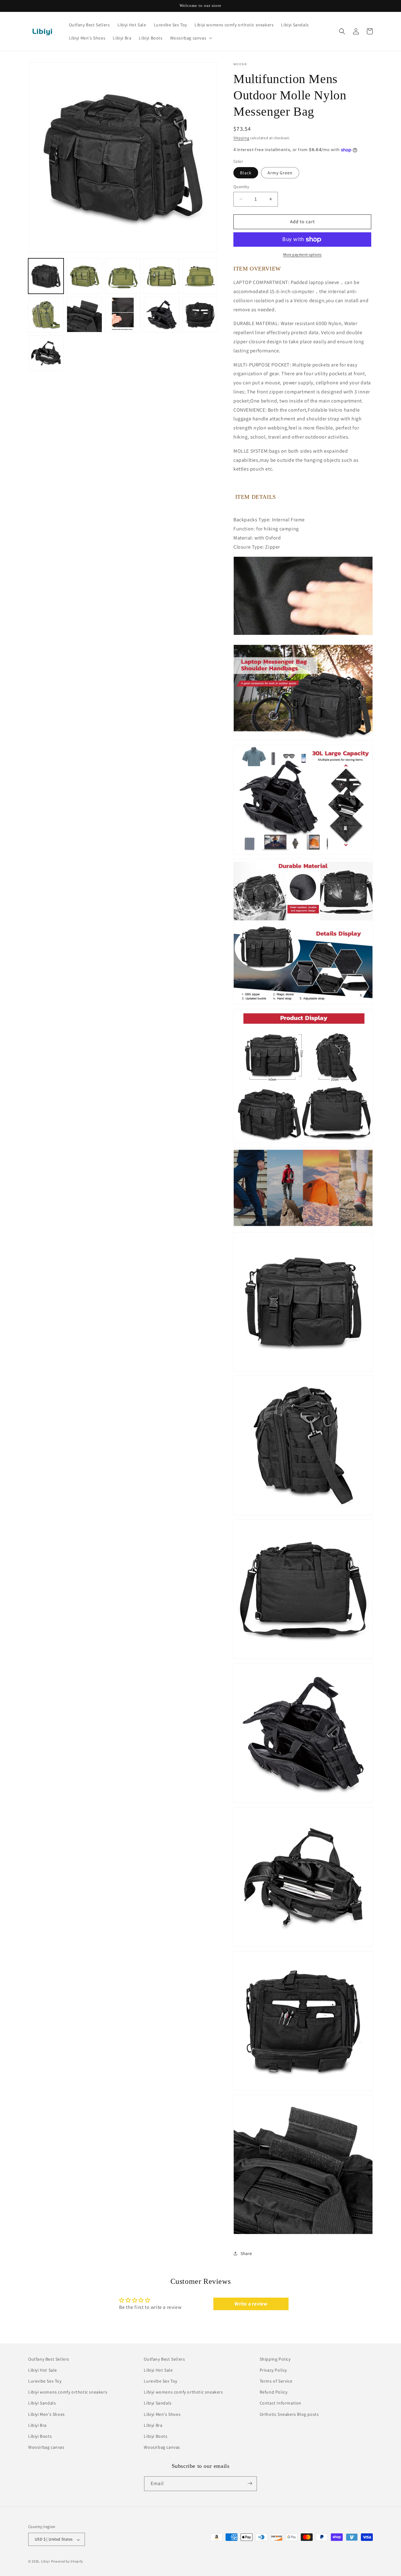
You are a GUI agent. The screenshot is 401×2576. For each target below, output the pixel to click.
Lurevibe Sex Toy (45, 2381)
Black (246, 173)
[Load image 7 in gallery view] (84, 315)
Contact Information (281, 2403)
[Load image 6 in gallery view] (46, 315)
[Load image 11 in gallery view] (46, 353)
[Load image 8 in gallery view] (123, 315)
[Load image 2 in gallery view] (84, 276)
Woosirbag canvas (46, 2447)
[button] (191, 38)
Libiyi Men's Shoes (47, 2414)
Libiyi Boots (40, 2436)
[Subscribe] (250, 2483)
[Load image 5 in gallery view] (200, 276)
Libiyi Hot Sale (43, 2370)
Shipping (241, 138)
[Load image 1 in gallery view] (46, 276)
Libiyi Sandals (42, 2403)
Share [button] (246, 2253)
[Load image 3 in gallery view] (123, 276)
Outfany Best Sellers (49, 2359)
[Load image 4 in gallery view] (161, 276)
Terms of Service (276, 2381)
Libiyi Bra (37, 2425)
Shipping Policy (275, 2359)
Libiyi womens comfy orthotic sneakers (68, 2392)
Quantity (241, 187)
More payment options (302, 254)
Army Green (280, 173)
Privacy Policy (273, 2370)
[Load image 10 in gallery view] (200, 315)
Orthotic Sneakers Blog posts (289, 2414)
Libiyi (46, 2562)
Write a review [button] (251, 2304)
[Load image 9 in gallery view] (161, 315)
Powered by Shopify (67, 2562)
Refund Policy (274, 2392)
